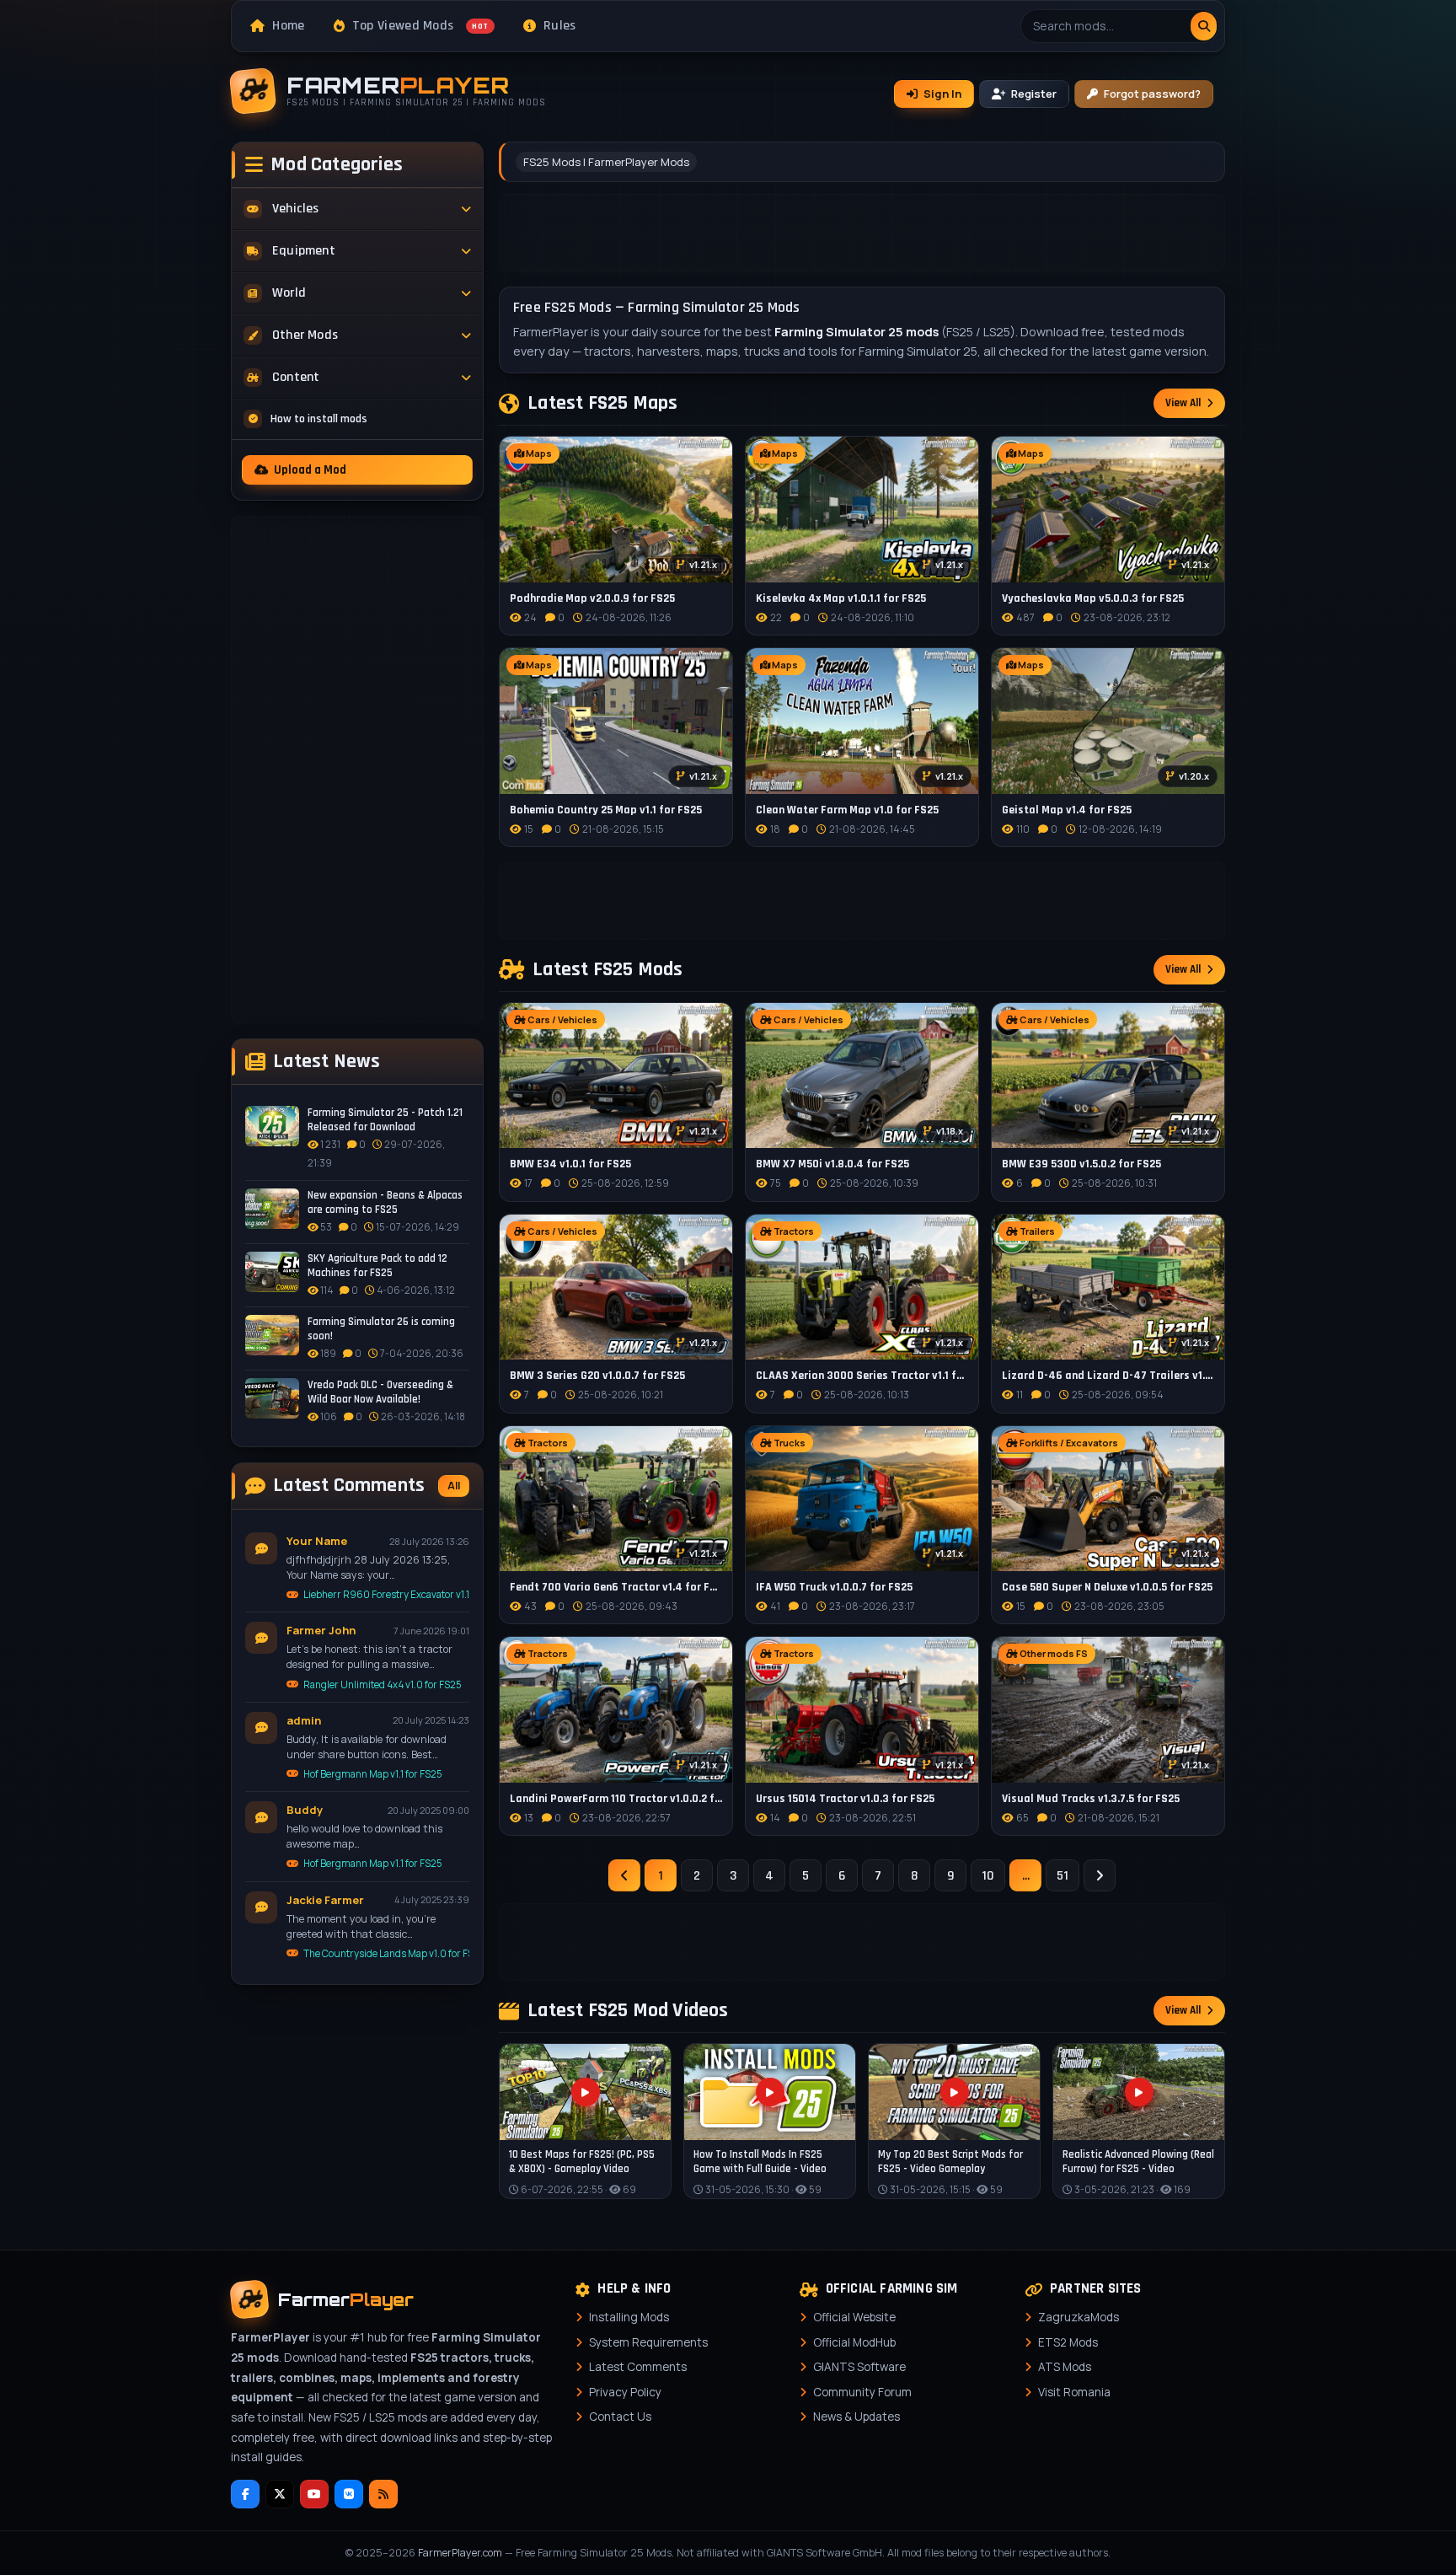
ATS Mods (1065, 2367)
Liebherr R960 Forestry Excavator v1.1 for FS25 (386, 1594)
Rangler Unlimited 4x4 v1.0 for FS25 (383, 1684)
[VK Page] (349, 2494)
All (454, 1486)
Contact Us (620, 2417)
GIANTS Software (859, 2367)
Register (1034, 94)
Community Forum (862, 2392)
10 (988, 1876)
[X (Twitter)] (280, 2494)
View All (1183, 403)
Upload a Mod (310, 470)
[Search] (1204, 26)
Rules (560, 26)
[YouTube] (314, 2494)
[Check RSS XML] (383, 2494)
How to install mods (319, 419)
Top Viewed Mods (420, 26)
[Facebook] (245, 2494)
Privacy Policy (625, 2392)
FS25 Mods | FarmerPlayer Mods (606, 162)
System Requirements (648, 2342)
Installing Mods (629, 2317)
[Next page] (1100, 1875)
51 (1063, 1876)
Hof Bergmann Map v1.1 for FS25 (373, 1774)
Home (288, 26)
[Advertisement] (357, 770)
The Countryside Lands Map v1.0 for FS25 (386, 1953)
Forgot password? (1152, 94)
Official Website (854, 2317)
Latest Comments (638, 2367)
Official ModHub (854, 2342)
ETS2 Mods (1068, 2342)
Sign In (942, 94)
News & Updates (856, 2417)
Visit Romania (1074, 2392)
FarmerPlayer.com (460, 2553)
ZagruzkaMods (1079, 2317)
